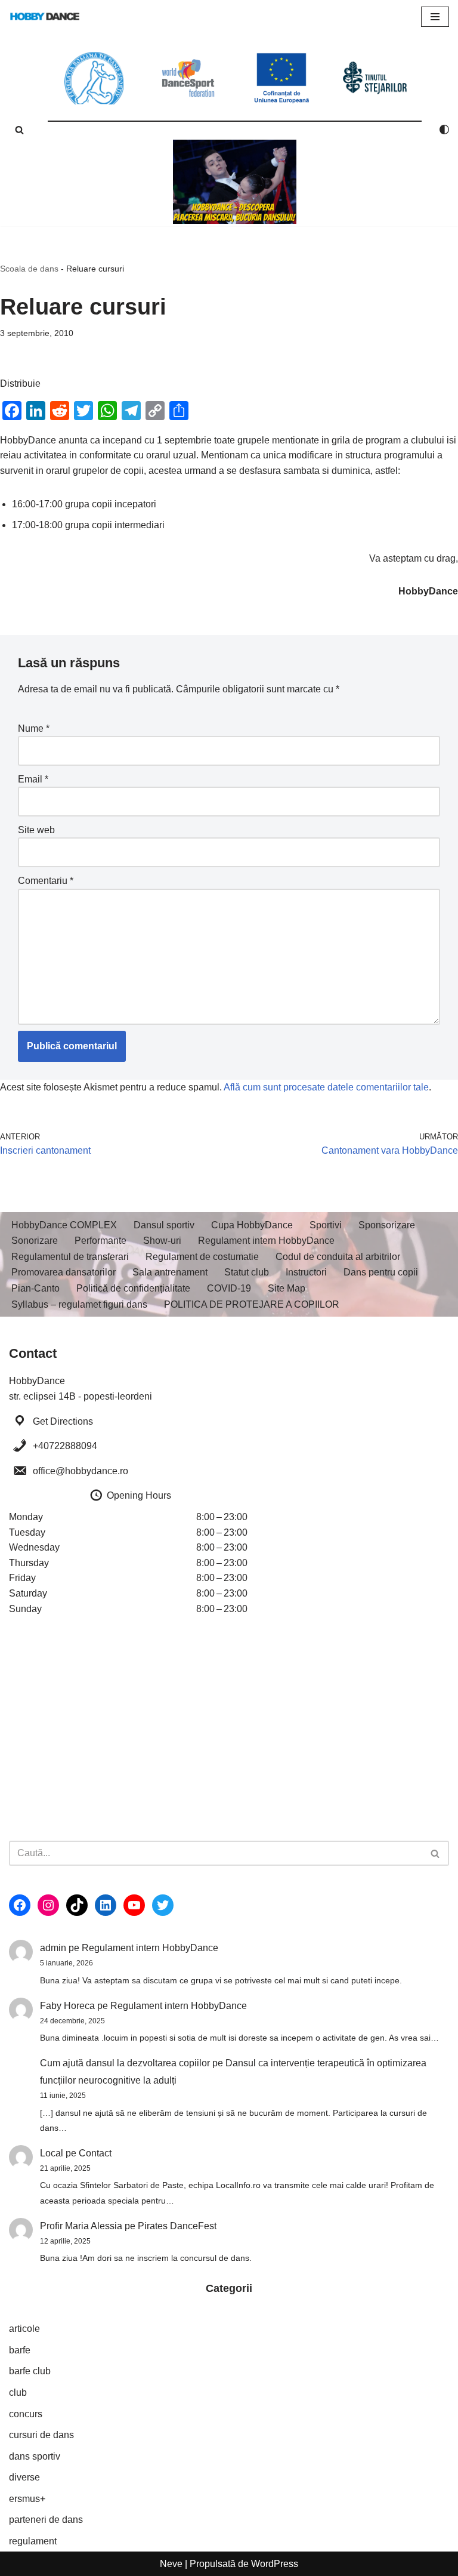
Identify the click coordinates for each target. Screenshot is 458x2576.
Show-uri (162, 1241)
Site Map (287, 1288)
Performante (100, 1241)
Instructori (306, 1272)
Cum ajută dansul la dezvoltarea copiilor (125, 2063)
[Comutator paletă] (444, 130)
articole (24, 2329)
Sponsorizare (387, 1225)
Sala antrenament (170, 1272)
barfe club (30, 2371)
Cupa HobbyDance (252, 1225)
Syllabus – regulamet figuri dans (79, 1304)
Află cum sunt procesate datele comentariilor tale (326, 1087)
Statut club (247, 1272)
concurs (26, 2414)
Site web (36, 830)
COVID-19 (229, 1288)
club (18, 2392)
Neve (171, 2564)
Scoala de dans (29, 269)
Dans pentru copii (381, 1272)
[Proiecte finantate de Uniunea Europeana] (282, 78)
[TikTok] (77, 1905)
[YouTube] (134, 1905)
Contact (95, 2153)
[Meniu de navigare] (435, 17)
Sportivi (326, 1225)
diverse (24, 2477)
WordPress (275, 2564)
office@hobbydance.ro (81, 1471)
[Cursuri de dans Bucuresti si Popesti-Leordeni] (235, 182)
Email (33, 779)
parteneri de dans (46, 2520)
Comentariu (46, 881)
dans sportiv (35, 2456)
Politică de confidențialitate (133, 1288)
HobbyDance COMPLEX (64, 1225)
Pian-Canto (35, 1288)
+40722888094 (65, 1446)
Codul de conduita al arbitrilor (338, 1257)
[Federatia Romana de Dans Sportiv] (95, 78)
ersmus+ (27, 2499)
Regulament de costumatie (202, 1257)
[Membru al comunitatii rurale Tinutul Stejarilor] (375, 78)
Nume (34, 728)
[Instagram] (48, 1905)
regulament (33, 2541)
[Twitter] (163, 1905)
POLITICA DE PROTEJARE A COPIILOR (252, 1304)
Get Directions (63, 1421)
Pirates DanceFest (177, 2226)
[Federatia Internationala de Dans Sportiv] (188, 78)
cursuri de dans (41, 2435)
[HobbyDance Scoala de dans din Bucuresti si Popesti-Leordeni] (45, 16)
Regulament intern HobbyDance (266, 1241)
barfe (20, 2350)
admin (53, 1948)
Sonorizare (35, 1241)
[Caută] (19, 130)
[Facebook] (20, 1905)
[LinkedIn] (106, 1905)
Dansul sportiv (164, 1225)
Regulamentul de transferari (70, 1257)
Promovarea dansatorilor (64, 1272)
